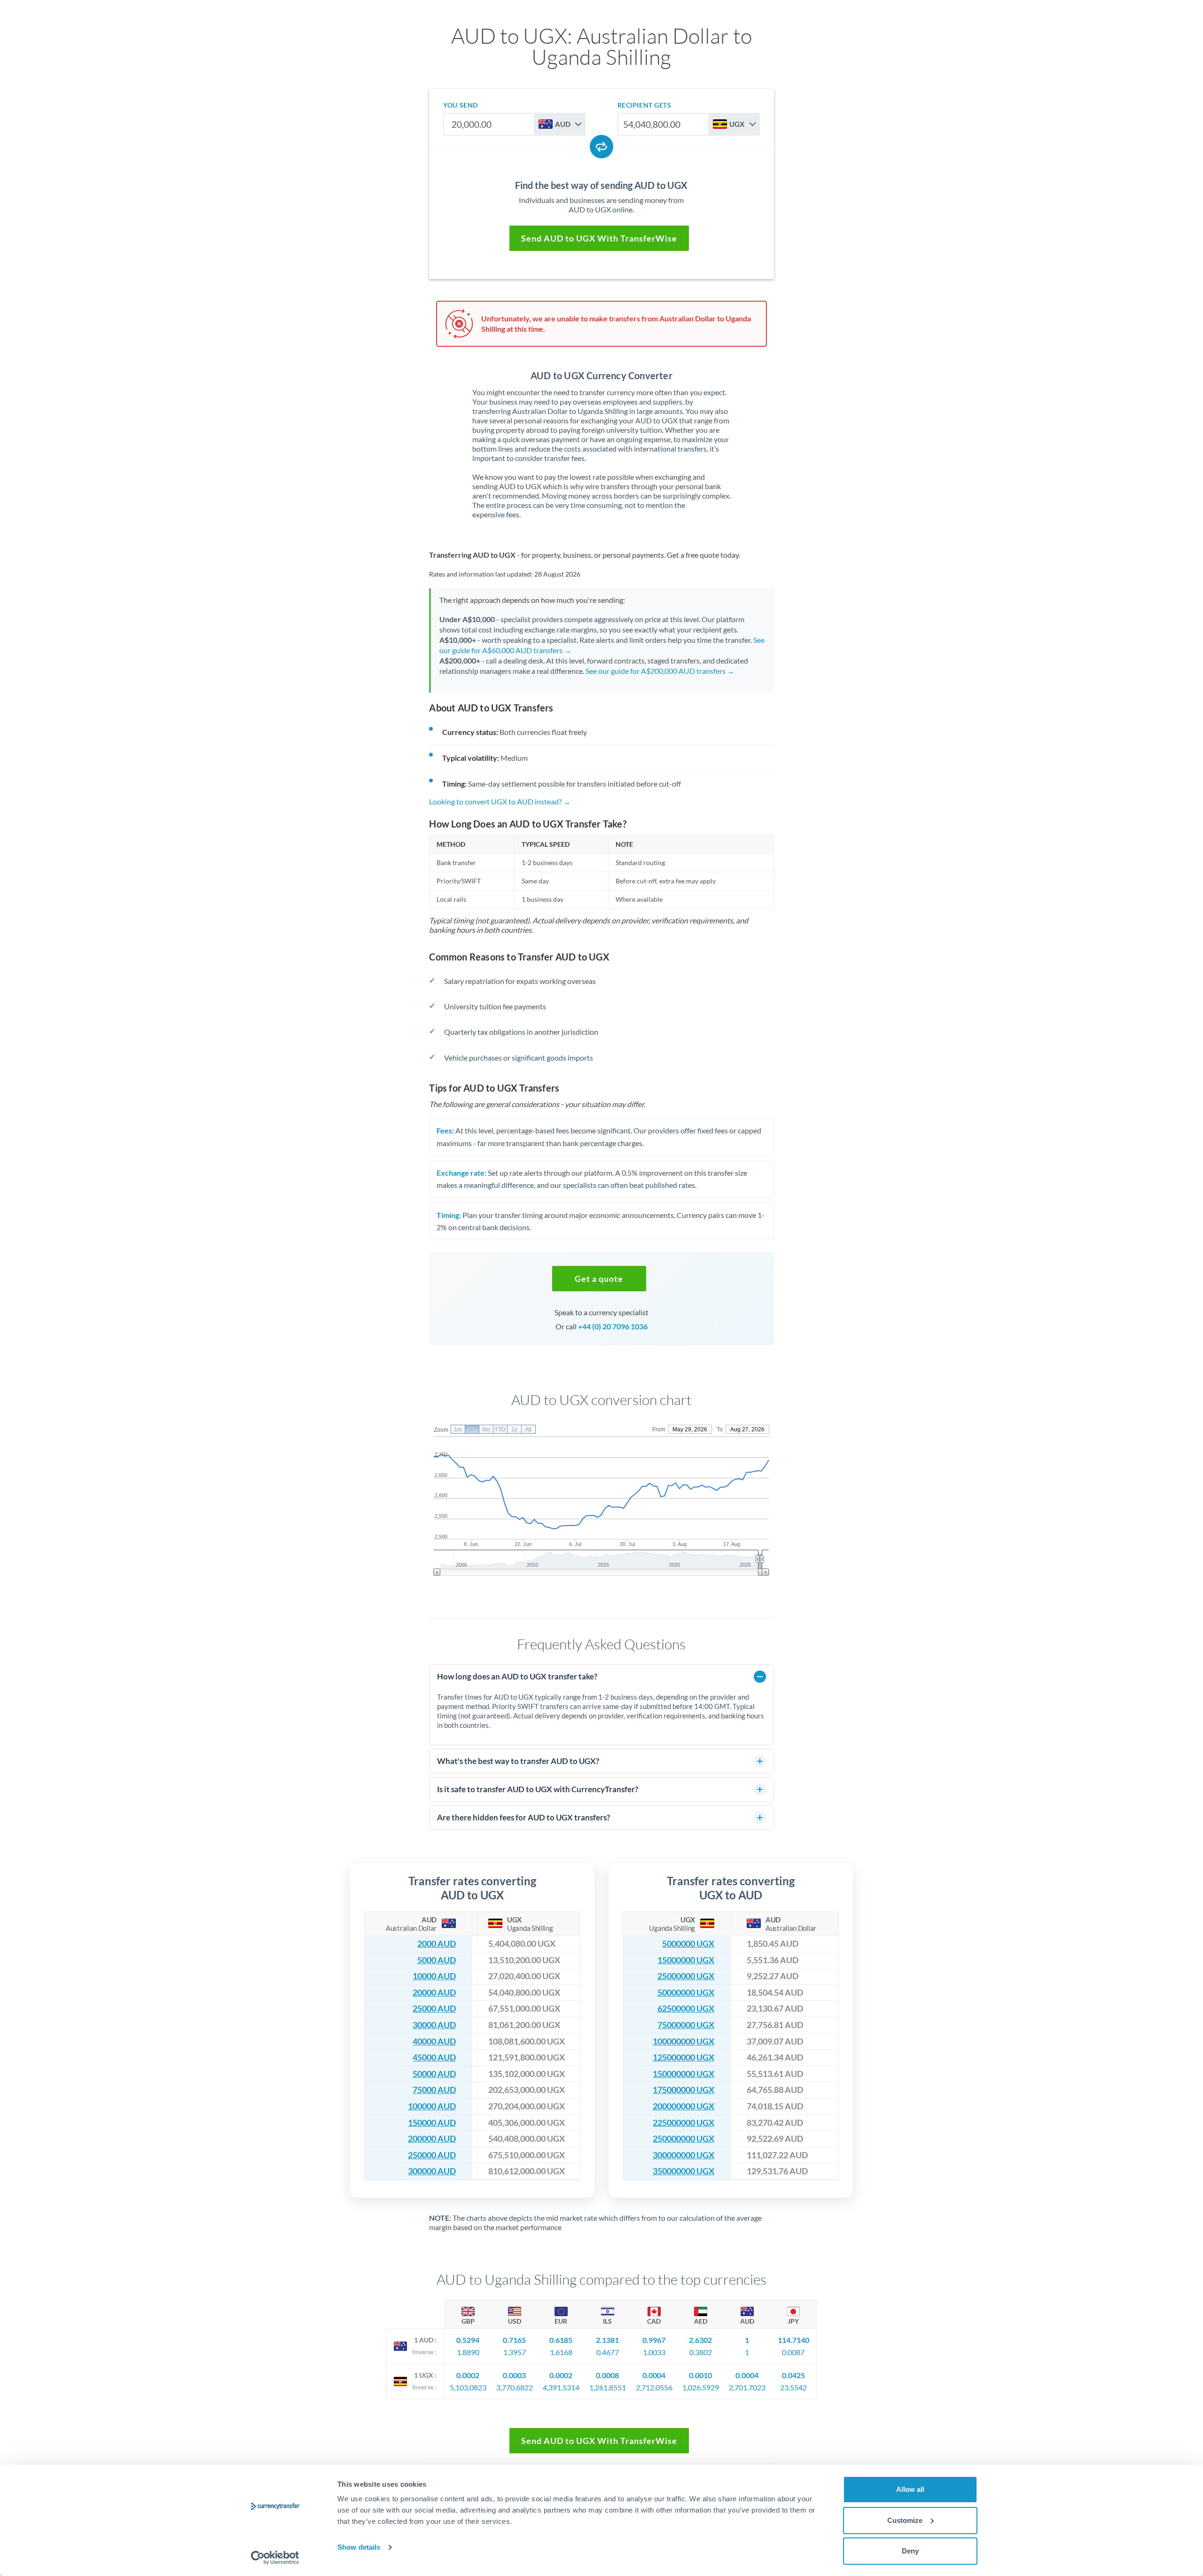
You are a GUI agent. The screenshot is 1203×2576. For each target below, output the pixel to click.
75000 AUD (434, 2090)
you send (460, 105)
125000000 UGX (684, 2057)
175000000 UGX (684, 2090)
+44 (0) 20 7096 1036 (613, 1326)
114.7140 (793, 2340)
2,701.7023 (747, 2387)
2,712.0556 (654, 2387)
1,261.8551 (608, 2387)
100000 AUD (432, 2106)
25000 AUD (434, 2009)
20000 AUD (434, 1993)
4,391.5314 (561, 2387)
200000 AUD (432, 2139)
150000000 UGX (684, 2074)
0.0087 (793, 2352)
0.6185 (561, 2340)
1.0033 (654, 2352)
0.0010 (700, 2375)
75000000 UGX (686, 2025)
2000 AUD (437, 1944)
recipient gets (644, 105)
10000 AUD (434, 1976)
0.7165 (514, 2340)
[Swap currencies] (601, 147)
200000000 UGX (684, 2106)
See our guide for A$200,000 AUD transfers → (660, 671)
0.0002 (468, 2375)
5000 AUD (437, 1960)
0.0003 (514, 2375)
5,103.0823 (468, 2387)
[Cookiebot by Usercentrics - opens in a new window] (275, 2558)
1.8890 (468, 2352)
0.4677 (608, 2352)
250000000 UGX (684, 2139)
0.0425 (793, 2375)
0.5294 (468, 2340)
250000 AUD (432, 2155)
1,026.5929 (701, 2387)
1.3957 (515, 2352)
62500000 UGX (686, 2009)
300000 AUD (432, 2171)
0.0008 (607, 2375)
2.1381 (607, 2340)
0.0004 (654, 2375)
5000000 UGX (688, 1944)
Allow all (910, 2489)
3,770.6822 (515, 2387)
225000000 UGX (684, 2123)
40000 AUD (434, 2041)
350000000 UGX (684, 2171)
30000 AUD (434, 2025)
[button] (599, 1279)
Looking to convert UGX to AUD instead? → (500, 801)
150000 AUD (432, 2123)
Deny (910, 2551)
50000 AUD (434, 2074)
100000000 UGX (684, 2041)
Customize (905, 2520)
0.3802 (701, 2352)
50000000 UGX (686, 1993)
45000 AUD (434, 2057)
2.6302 (700, 2340)
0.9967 (654, 2340)
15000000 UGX (686, 1960)
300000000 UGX (684, 2155)
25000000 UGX (686, 1976)
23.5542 (793, 2387)
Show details (359, 2547)
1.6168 (561, 2352)
